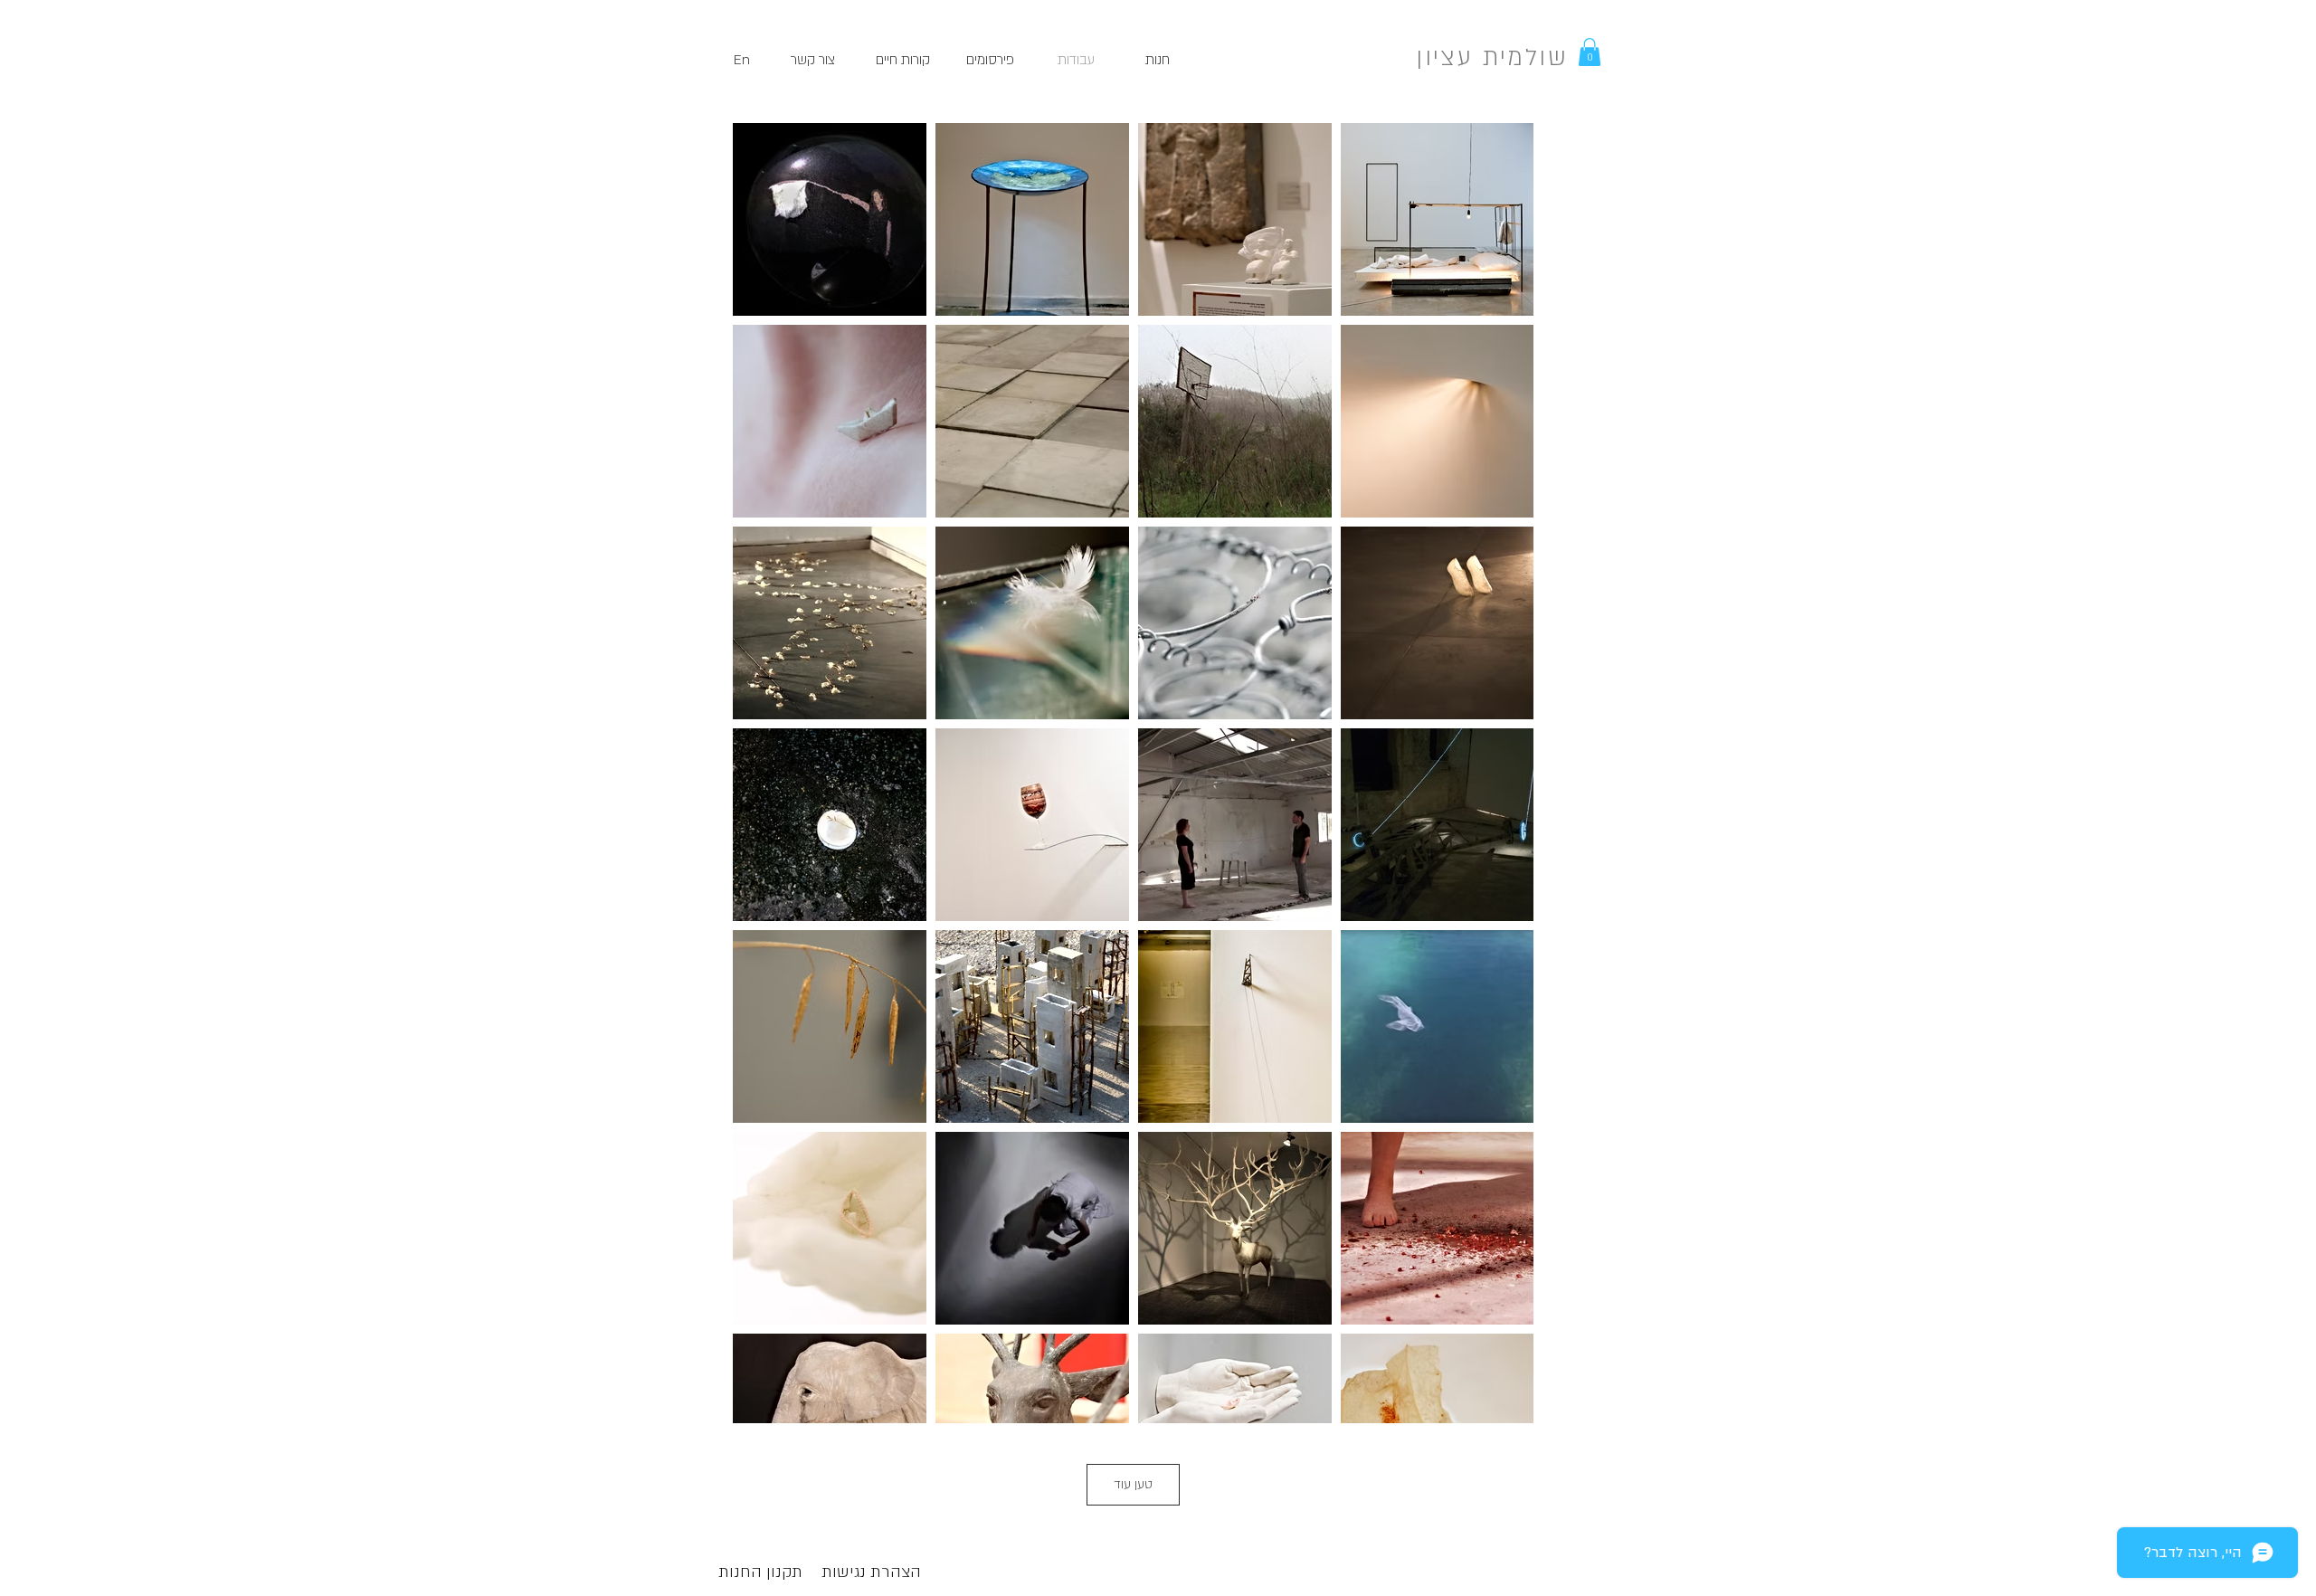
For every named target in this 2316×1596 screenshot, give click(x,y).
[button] (1590, 52)
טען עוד (1133, 1484)
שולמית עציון (1492, 58)
